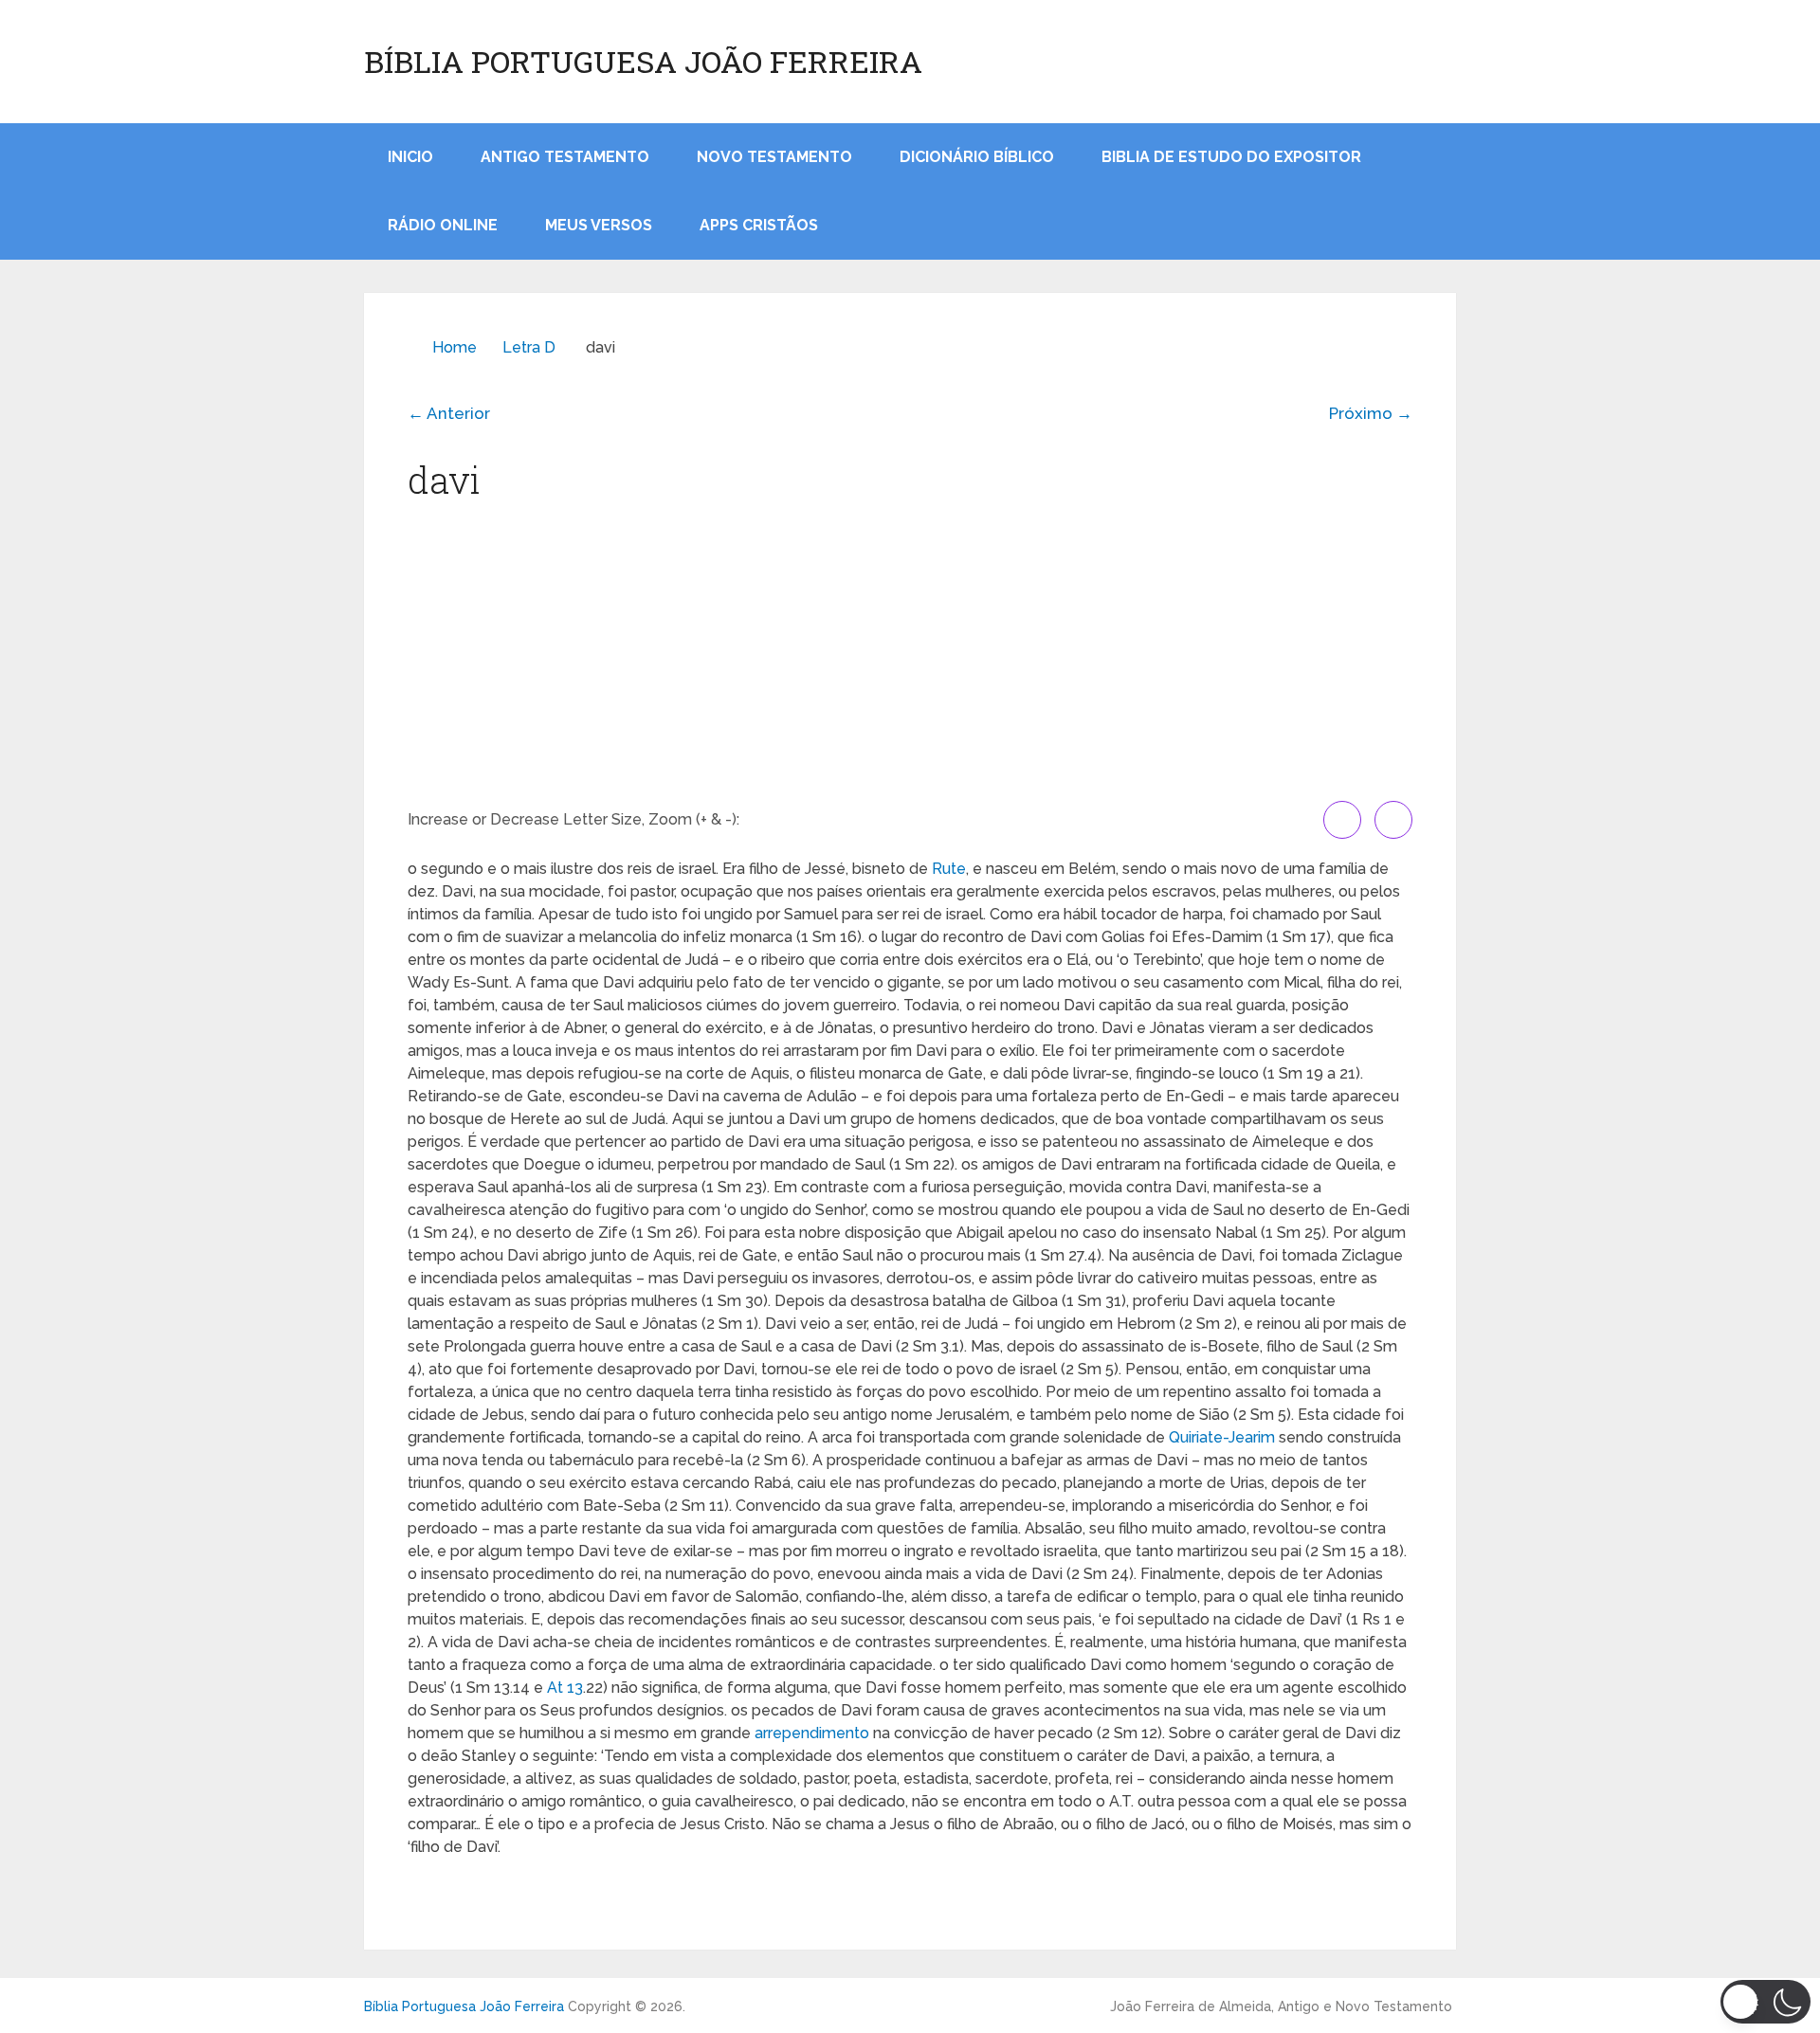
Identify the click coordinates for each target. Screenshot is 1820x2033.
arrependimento (812, 1733)
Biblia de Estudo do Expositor (1231, 157)
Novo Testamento (774, 157)
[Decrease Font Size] (1393, 820)
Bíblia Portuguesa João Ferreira (643, 62)
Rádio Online (443, 225)
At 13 (565, 1688)
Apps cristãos (759, 225)
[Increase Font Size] (1342, 820)
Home (455, 347)
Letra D (529, 347)
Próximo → (1371, 413)
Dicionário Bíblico (977, 157)
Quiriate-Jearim (1222, 1437)
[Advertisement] (910, 659)
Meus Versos (599, 225)
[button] (1765, 2002)
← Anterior (449, 413)
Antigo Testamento (565, 157)
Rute (949, 869)
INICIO (410, 157)
